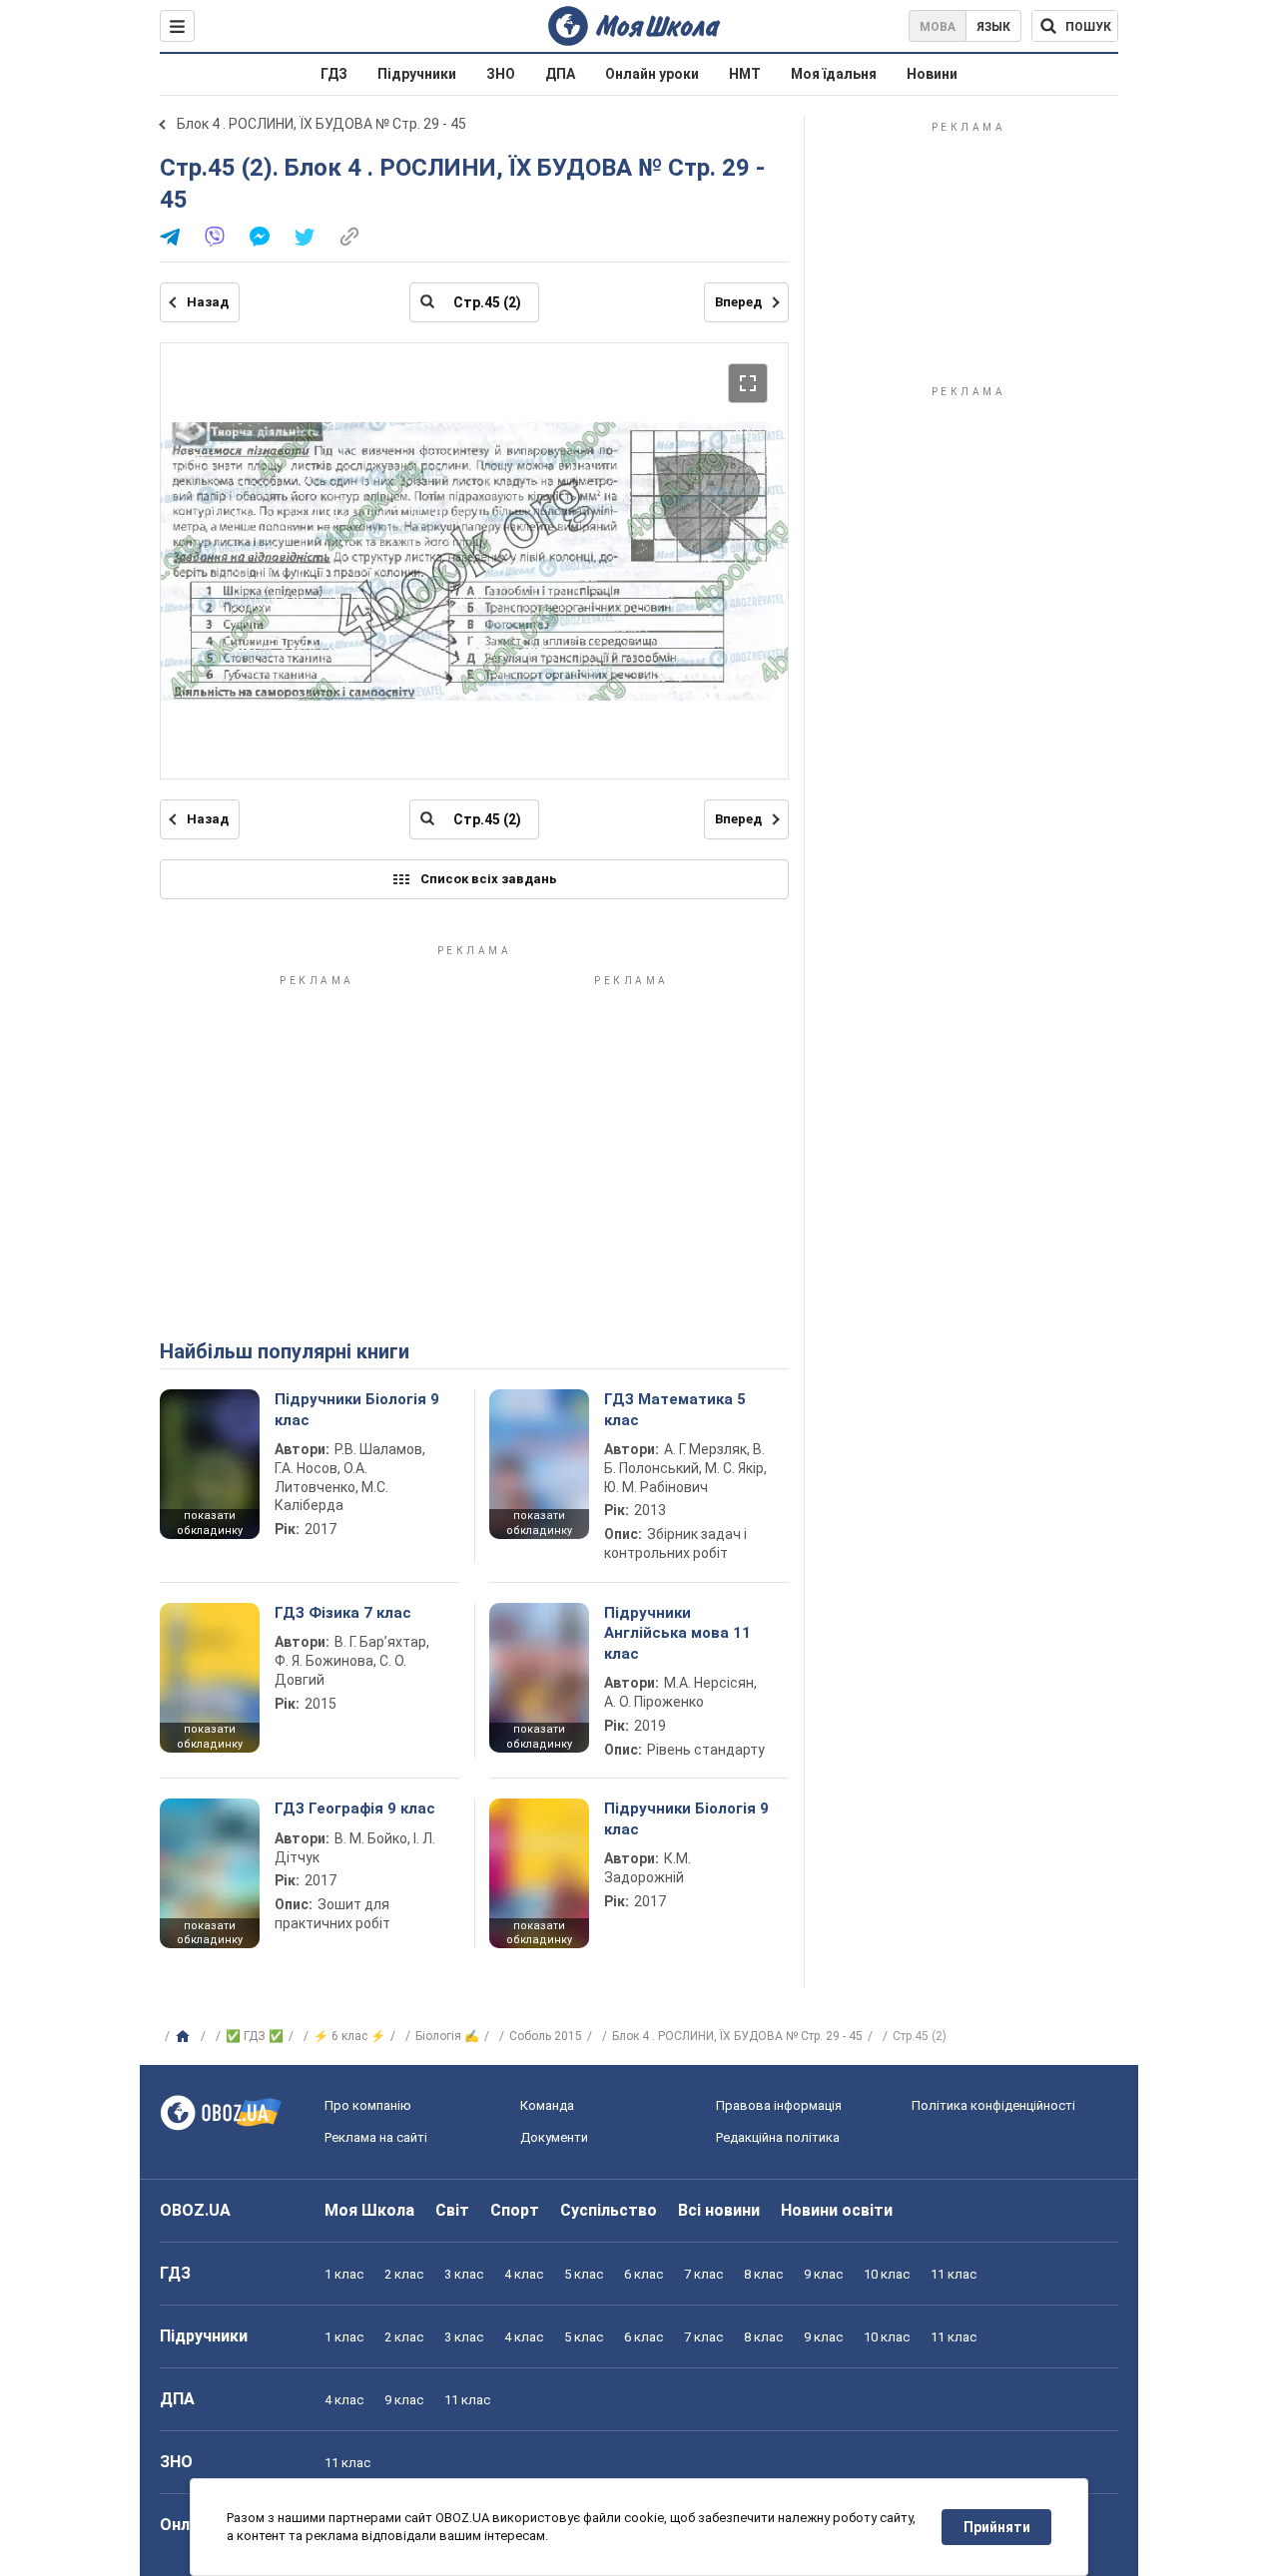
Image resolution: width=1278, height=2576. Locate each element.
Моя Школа (369, 2210)
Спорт (515, 2210)
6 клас (643, 2274)
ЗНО (501, 74)
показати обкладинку (210, 1523)
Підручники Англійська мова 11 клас (677, 1633)
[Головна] (185, 2037)
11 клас (954, 2274)
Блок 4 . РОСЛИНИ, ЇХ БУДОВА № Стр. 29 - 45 (321, 124)
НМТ (745, 74)
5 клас (584, 2274)
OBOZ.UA (195, 2210)
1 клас (344, 2274)
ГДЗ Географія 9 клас (355, 1808)
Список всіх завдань (489, 879)
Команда (547, 2105)
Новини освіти (837, 2210)
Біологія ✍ (447, 2036)
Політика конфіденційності (993, 2105)
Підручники (417, 74)
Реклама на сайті (376, 2137)
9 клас (823, 2274)
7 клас (703, 2274)
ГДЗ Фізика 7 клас (343, 1613)
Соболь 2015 (546, 2036)
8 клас (763, 2274)
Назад (208, 302)
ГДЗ (334, 74)
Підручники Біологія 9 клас (357, 1409)
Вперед (738, 302)
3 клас (464, 2274)
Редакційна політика (778, 2137)
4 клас (524, 2274)
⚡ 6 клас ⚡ (349, 2036)
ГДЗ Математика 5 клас (675, 1409)
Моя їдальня (834, 74)
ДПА (560, 74)
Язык (993, 27)
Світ (452, 2210)
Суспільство (609, 2210)
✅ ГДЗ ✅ (255, 2036)
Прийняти (997, 2527)
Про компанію (368, 2105)
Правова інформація (779, 2105)
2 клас (404, 2274)
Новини (932, 74)
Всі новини (719, 2210)
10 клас (887, 2274)
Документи (554, 2137)
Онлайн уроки (652, 74)
